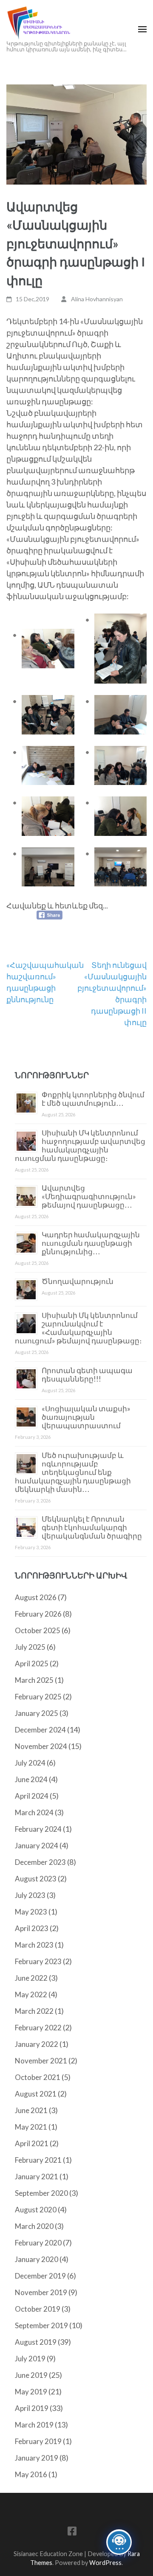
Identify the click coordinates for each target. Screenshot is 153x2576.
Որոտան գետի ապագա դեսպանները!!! (87, 1375)
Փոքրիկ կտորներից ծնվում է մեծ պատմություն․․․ (93, 1099)
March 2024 (34, 1812)
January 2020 (37, 2259)
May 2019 (31, 2392)
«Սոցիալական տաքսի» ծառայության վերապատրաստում (86, 1417)
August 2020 (36, 2210)
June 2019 (31, 2375)
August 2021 (36, 2094)
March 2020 (34, 2226)
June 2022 (31, 1978)
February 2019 (38, 2441)
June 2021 (31, 2110)
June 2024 (31, 1779)
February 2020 (38, 2243)
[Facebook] (72, 2533)
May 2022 (31, 1994)
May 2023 (31, 1912)
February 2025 (38, 1697)
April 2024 (32, 1796)
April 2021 (32, 2143)
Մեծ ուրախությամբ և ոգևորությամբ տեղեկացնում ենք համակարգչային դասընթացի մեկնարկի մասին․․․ (73, 1472)
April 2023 (32, 1928)
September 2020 (41, 2193)
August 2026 (36, 1597)
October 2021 (38, 2077)
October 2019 (38, 2309)
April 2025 (32, 1664)
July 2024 (30, 1763)
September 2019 (41, 2325)
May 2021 (31, 2127)
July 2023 (30, 1895)
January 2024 (37, 1846)
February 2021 (38, 2160)
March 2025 (34, 1680)
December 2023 (40, 1862)
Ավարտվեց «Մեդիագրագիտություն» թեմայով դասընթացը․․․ (89, 1196)
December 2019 (40, 2276)
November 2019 (41, 2292)
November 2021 (41, 2061)
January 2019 (37, 2458)
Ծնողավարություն (78, 1281)
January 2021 (37, 2177)
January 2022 (37, 2044)
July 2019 (30, 2359)
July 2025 (30, 1647)
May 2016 (31, 2474)
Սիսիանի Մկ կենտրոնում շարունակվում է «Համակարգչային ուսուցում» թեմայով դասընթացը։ (78, 1328)
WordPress (105, 2563)
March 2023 (34, 1945)
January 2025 (37, 1713)
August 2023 (36, 1879)
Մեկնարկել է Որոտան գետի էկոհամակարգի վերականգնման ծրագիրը (92, 1527)
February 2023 (38, 1961)
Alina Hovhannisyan (97, 299)
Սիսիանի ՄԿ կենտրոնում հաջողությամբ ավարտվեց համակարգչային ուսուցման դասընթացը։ (80, 1145)
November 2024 (41, 1746)
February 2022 (38, 2028)
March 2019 (34, 2425)
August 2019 (36, 2342)
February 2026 (38, 1614)
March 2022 (34, 2011)
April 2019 (32, 2408)
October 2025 (38, 1630)
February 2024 (38, 1829)
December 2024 (40, 1730)
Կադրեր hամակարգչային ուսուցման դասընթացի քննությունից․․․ (91, 1243)
